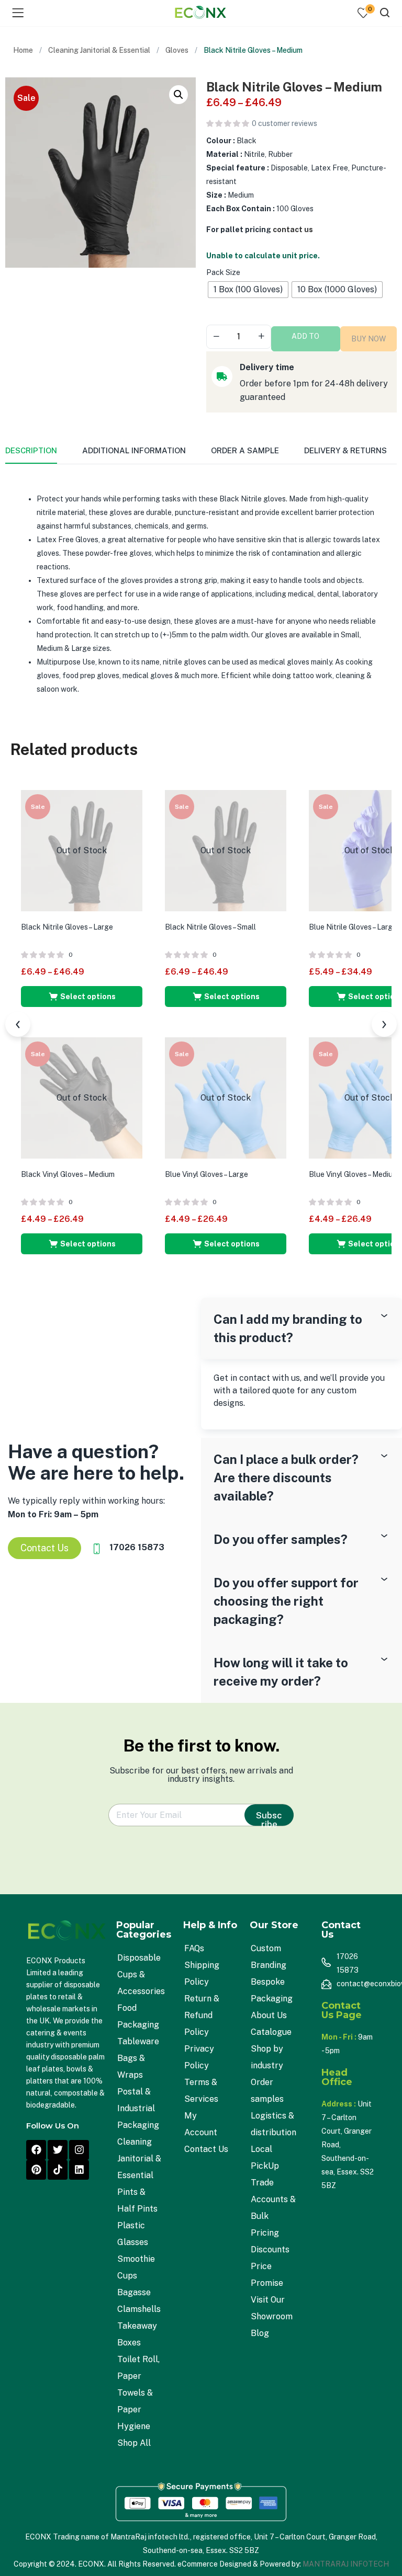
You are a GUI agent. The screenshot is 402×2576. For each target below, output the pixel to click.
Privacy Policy (199, 2057)
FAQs (194, 1948)
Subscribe (269, 1818)
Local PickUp (265, 2157)
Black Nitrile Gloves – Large (67, 927)
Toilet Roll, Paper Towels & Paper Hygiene (138, 2393)
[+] (261, 336)
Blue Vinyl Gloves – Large (206, 1174)
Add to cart (305, 342)
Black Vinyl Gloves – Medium (68, 1174)
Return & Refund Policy (202, 2015)
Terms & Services (201, 2091)
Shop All (134, 2443)
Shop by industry (267, 2057)
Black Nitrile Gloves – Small (210, 927)
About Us (269, 2015)
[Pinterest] (36, 2170)
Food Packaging (138, 2016)
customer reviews (284, 123)
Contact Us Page (342, 2010)
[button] (178, 95)
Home (23, 50)
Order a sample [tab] (245, 450)
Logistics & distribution (273, 2124)
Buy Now (368, 339)
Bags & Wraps (131, 2066)
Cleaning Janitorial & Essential (99, 50)
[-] (216, 336)
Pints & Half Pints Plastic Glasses (137, 2217)
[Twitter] (58, 2150)
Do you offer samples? (281, 1539)
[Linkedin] (79, 2170)
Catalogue (271, 2032)
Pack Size (223, 272)
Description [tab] (31, 450)
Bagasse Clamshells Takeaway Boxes (139, 2317)
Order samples (267, 2091)
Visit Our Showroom (272, 2308)
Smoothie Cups (136, 2267)
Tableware (138, 2041)
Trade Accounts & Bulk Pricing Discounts (273, 2216)
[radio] (248, 290)
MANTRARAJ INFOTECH (346, 2564)
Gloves (177, 50)
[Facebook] (36, 2150)
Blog (260, 2333)
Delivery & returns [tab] (345, 450)
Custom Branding (269, 1957)
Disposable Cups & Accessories (141, 1974)
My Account (201, 2124)
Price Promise (267, 2275)
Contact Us (206, 2149)
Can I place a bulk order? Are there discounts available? (286, 1478)
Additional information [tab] (134, 450)
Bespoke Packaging (272, 1990)
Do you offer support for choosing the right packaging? (286, 1601)
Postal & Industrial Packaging (138, 2108)
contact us (293, 230)
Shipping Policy (202, 1973)
